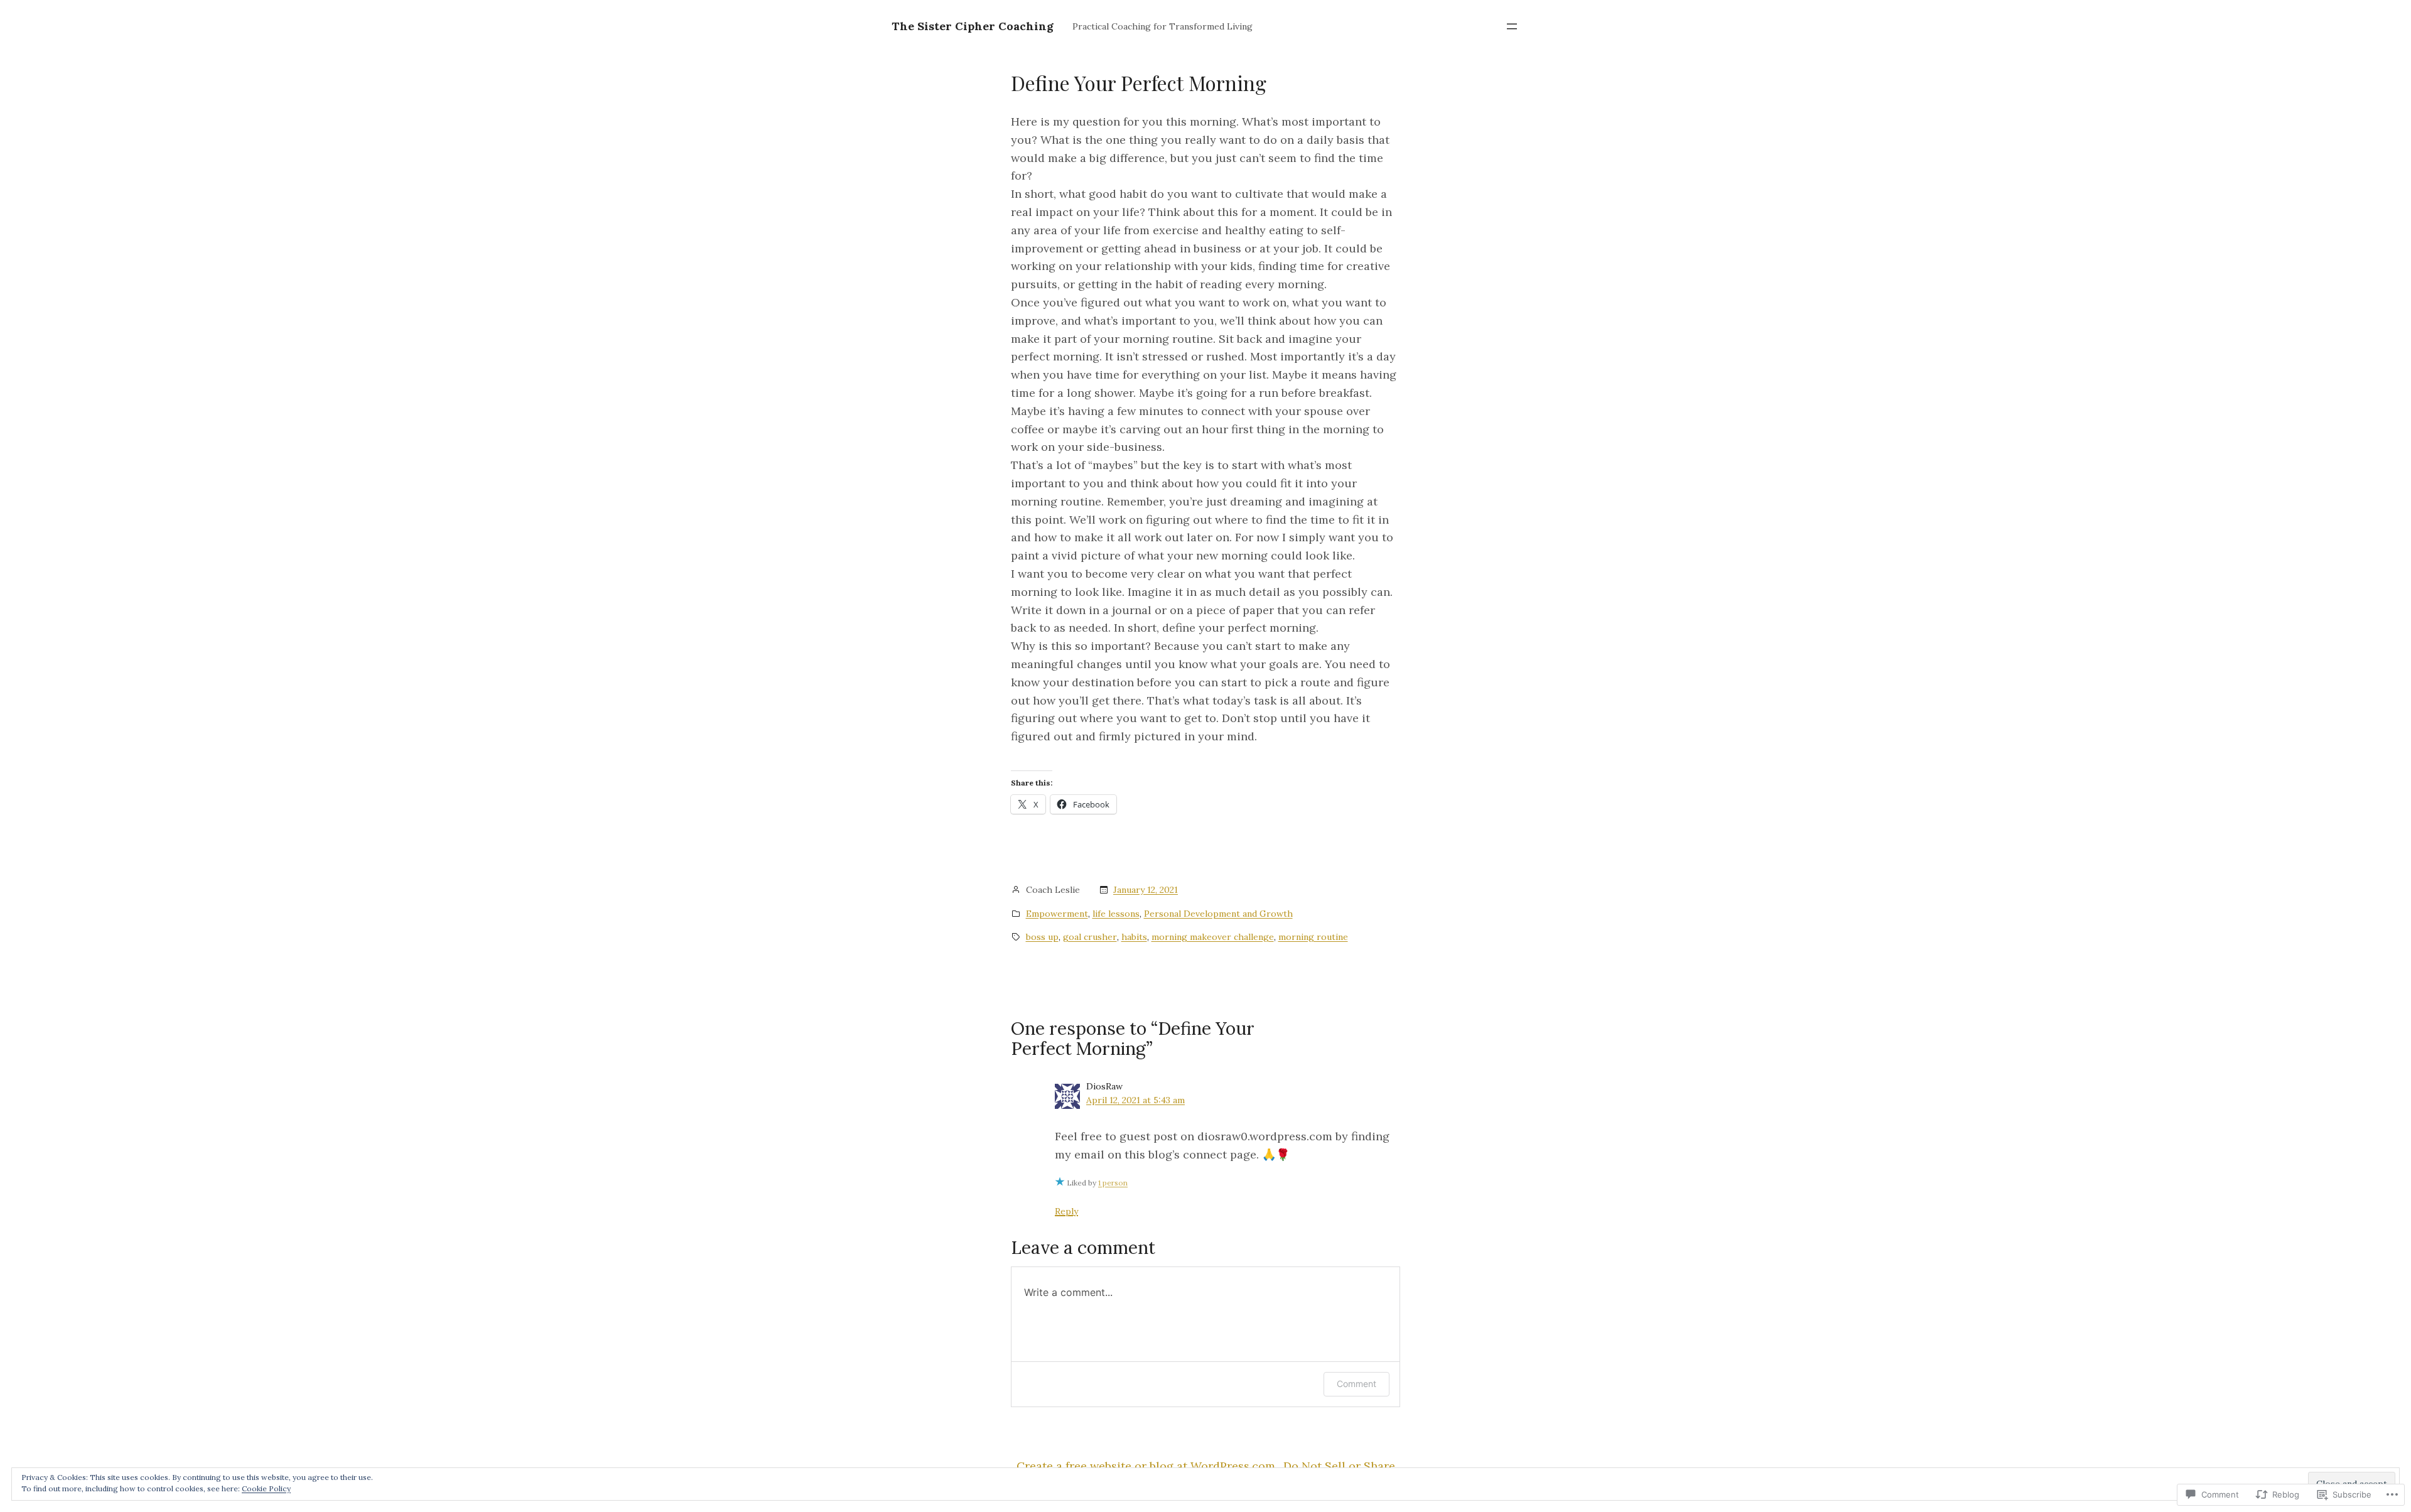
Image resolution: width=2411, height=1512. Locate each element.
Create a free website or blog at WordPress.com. (1147, 1466)
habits (1134, 937)
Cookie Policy (266, 1488)
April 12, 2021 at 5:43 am (1135, 1100)
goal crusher (1090, 937)
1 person (1113, 1183)
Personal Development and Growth (1218, 914)
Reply (1066, 1211)
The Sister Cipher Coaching (973, 26)
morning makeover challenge (1213, 937)
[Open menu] (1512, 26)
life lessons (1116, 914)
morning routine (1313, 937)
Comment (1357, 1384)
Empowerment (1057, 914)
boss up (1042, 937)
